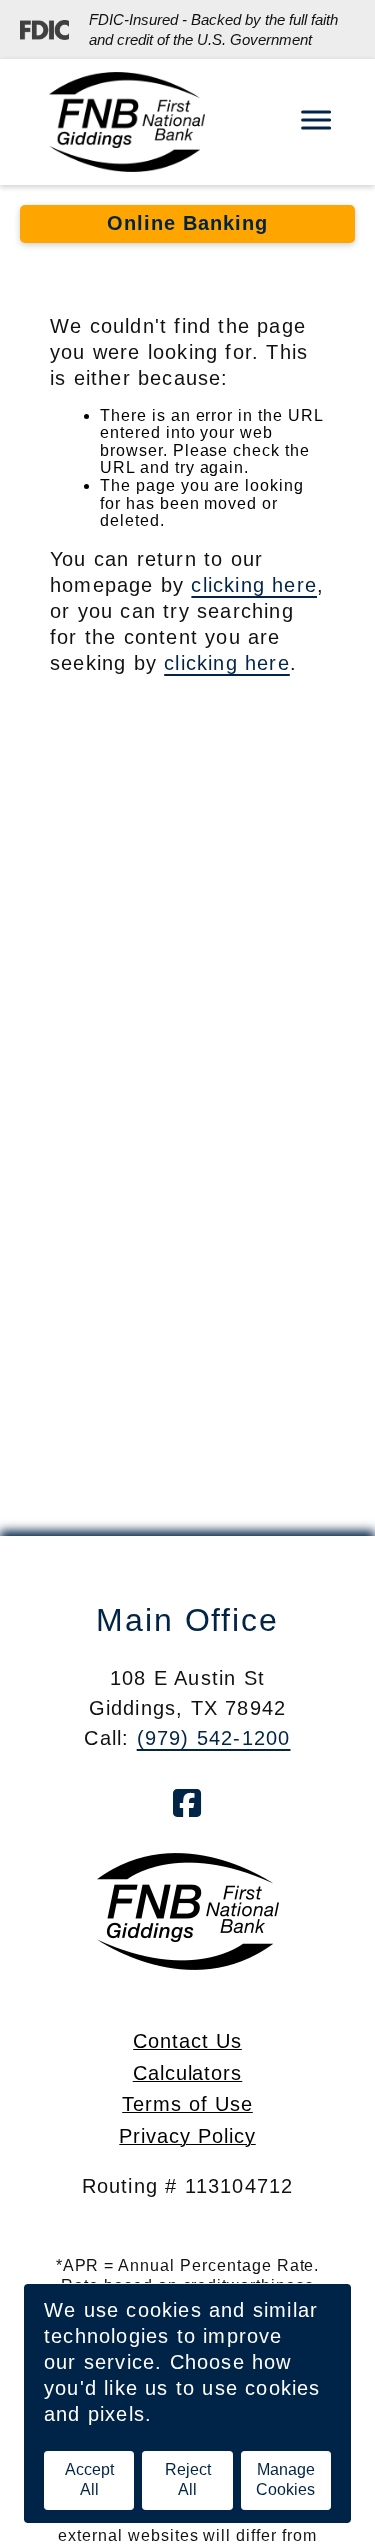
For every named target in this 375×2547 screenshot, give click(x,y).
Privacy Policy (187, 2136)
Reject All (188, 2480)
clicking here (254, 585)
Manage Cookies (285, 2480)
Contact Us (187, 2041)
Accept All (89, 2480)
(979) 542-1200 (214, 1738)
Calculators (188, 2073)
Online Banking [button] (187, 223)
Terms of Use (187, 2104)
